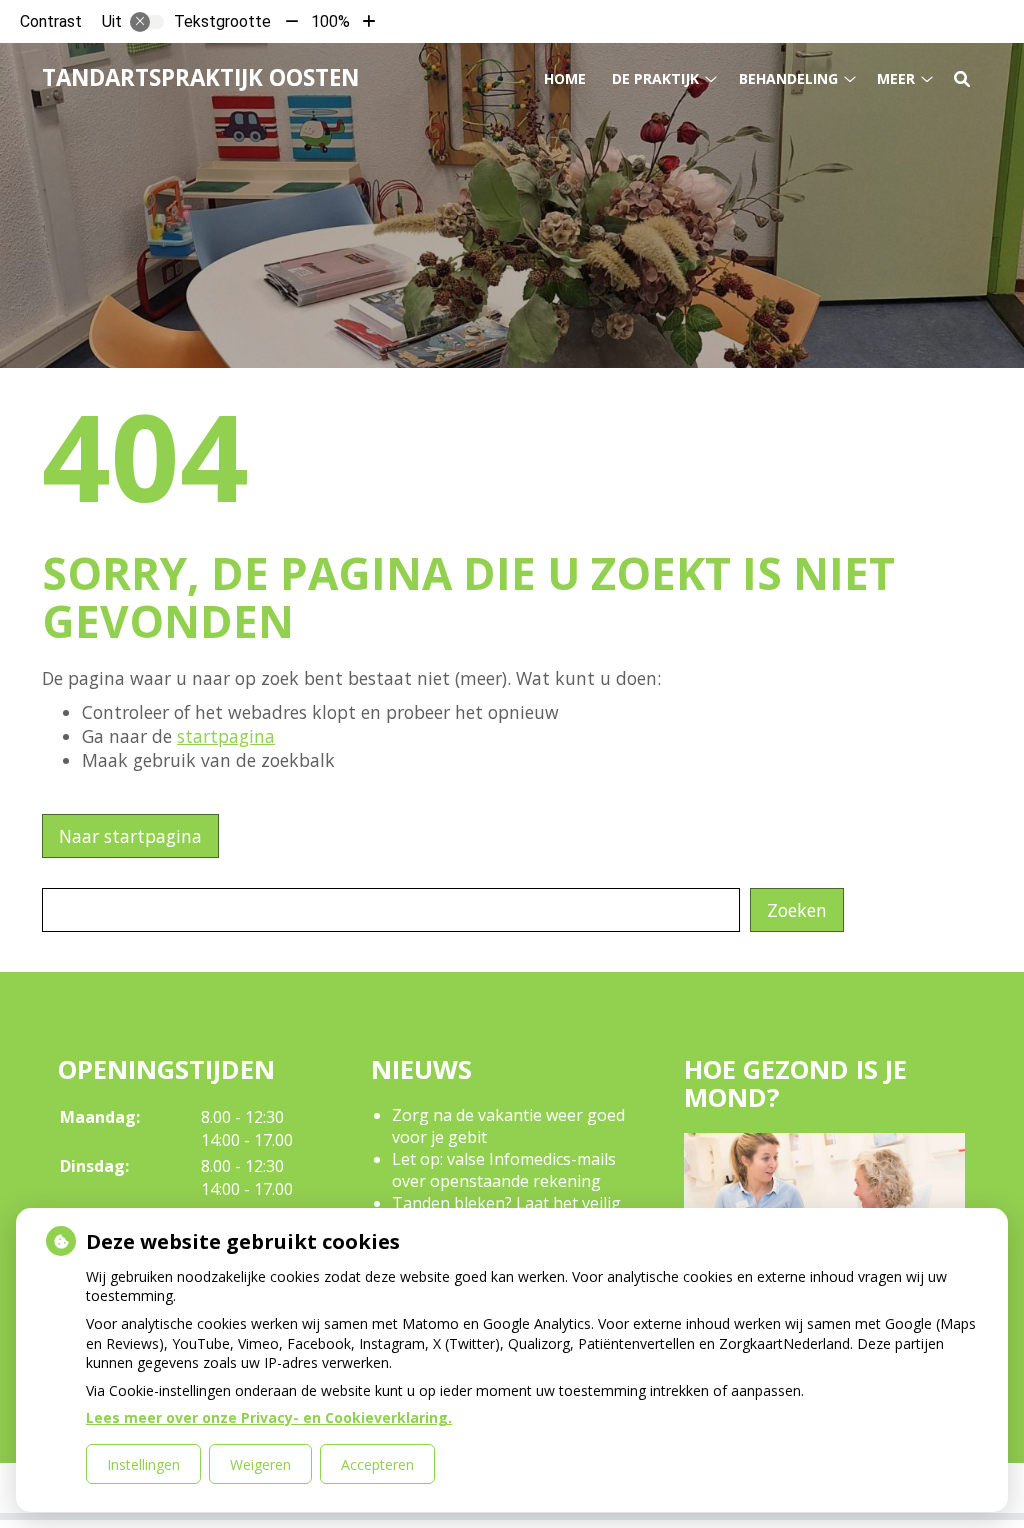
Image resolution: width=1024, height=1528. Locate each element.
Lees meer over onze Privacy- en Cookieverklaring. (269, 1417)
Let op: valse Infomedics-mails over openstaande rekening (504, 1170)
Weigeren (260, 1464)
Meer (896, 78)
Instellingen (143, 1464)
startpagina (226, 736)
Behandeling (788, 78)
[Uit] (147, 22)
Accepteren (377, 1464)
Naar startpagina (130, 836)
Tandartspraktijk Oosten (200, 77)
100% (330, 21)
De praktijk (655, 78)
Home (565, 78)
